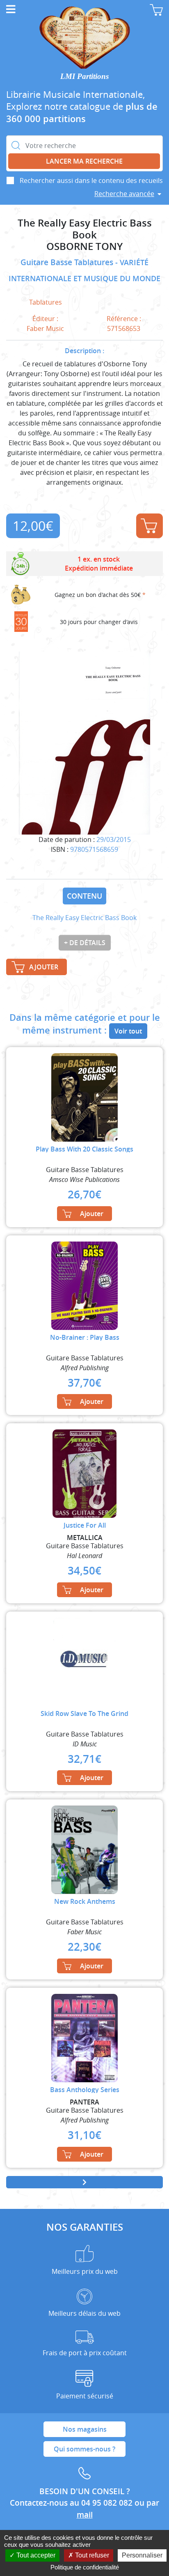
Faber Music (45, 328)
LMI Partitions (84, 76)
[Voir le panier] (156, 10)
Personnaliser (142, 2555)
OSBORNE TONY (84, 246)
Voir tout (128, 1031)
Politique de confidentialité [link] (85, 2567)
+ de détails (85, 943)
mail (85, 2515)
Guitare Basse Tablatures (68, 262)
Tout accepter (35, 2555)
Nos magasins (85, 2429)
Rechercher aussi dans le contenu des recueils (91, 180)
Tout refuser (91, 2555)
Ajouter (150, 526)
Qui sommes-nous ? (84, 2449)
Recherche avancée (124, 194)
